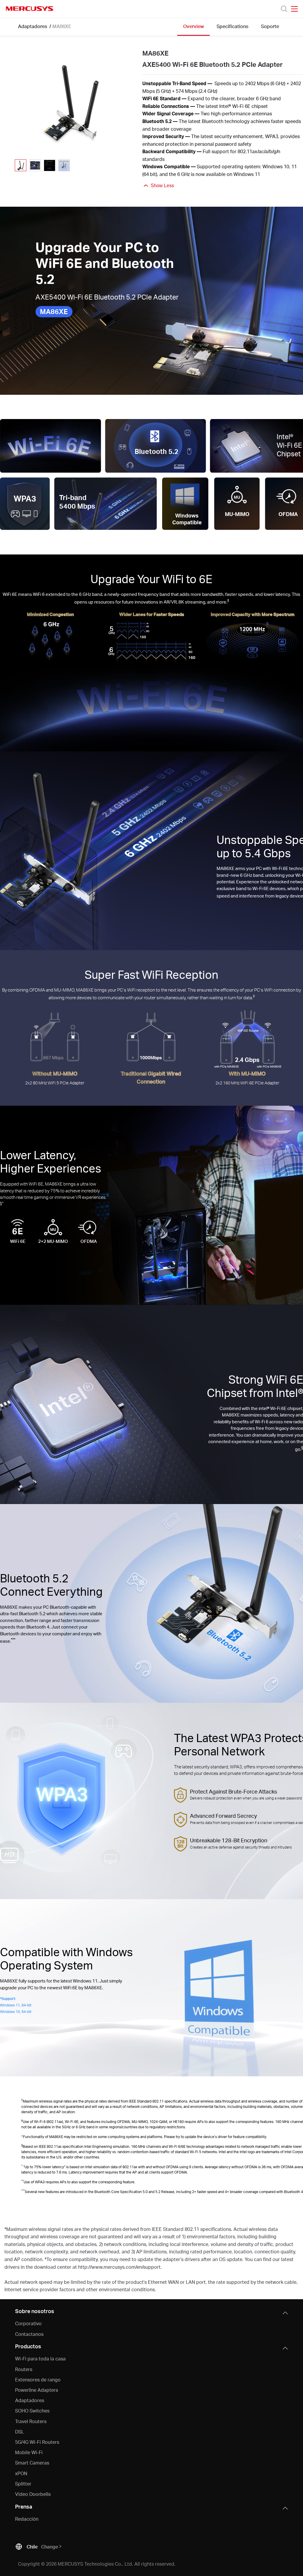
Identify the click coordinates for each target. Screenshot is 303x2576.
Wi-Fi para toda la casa (40, 2358)
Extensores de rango (38, 2379)
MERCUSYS (30, 9)
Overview (194, 26)
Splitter (23, 2484)
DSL (20, 2432)
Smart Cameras (32, 2463)
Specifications (232, 26)
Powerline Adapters (37, 2390)
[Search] (284, 9)
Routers (24, 2369)
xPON (21, 2473)
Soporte (270, 26)
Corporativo (28, 2323)
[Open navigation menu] (294, 9)
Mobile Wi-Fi (29, 2452)
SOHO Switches (32, 2411)
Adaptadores (33, 26)
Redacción (27, 2519)
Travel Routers (31, 2421)
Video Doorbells (33, 2494)
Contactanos (29, 2334)
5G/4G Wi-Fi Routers (37, 2442)
